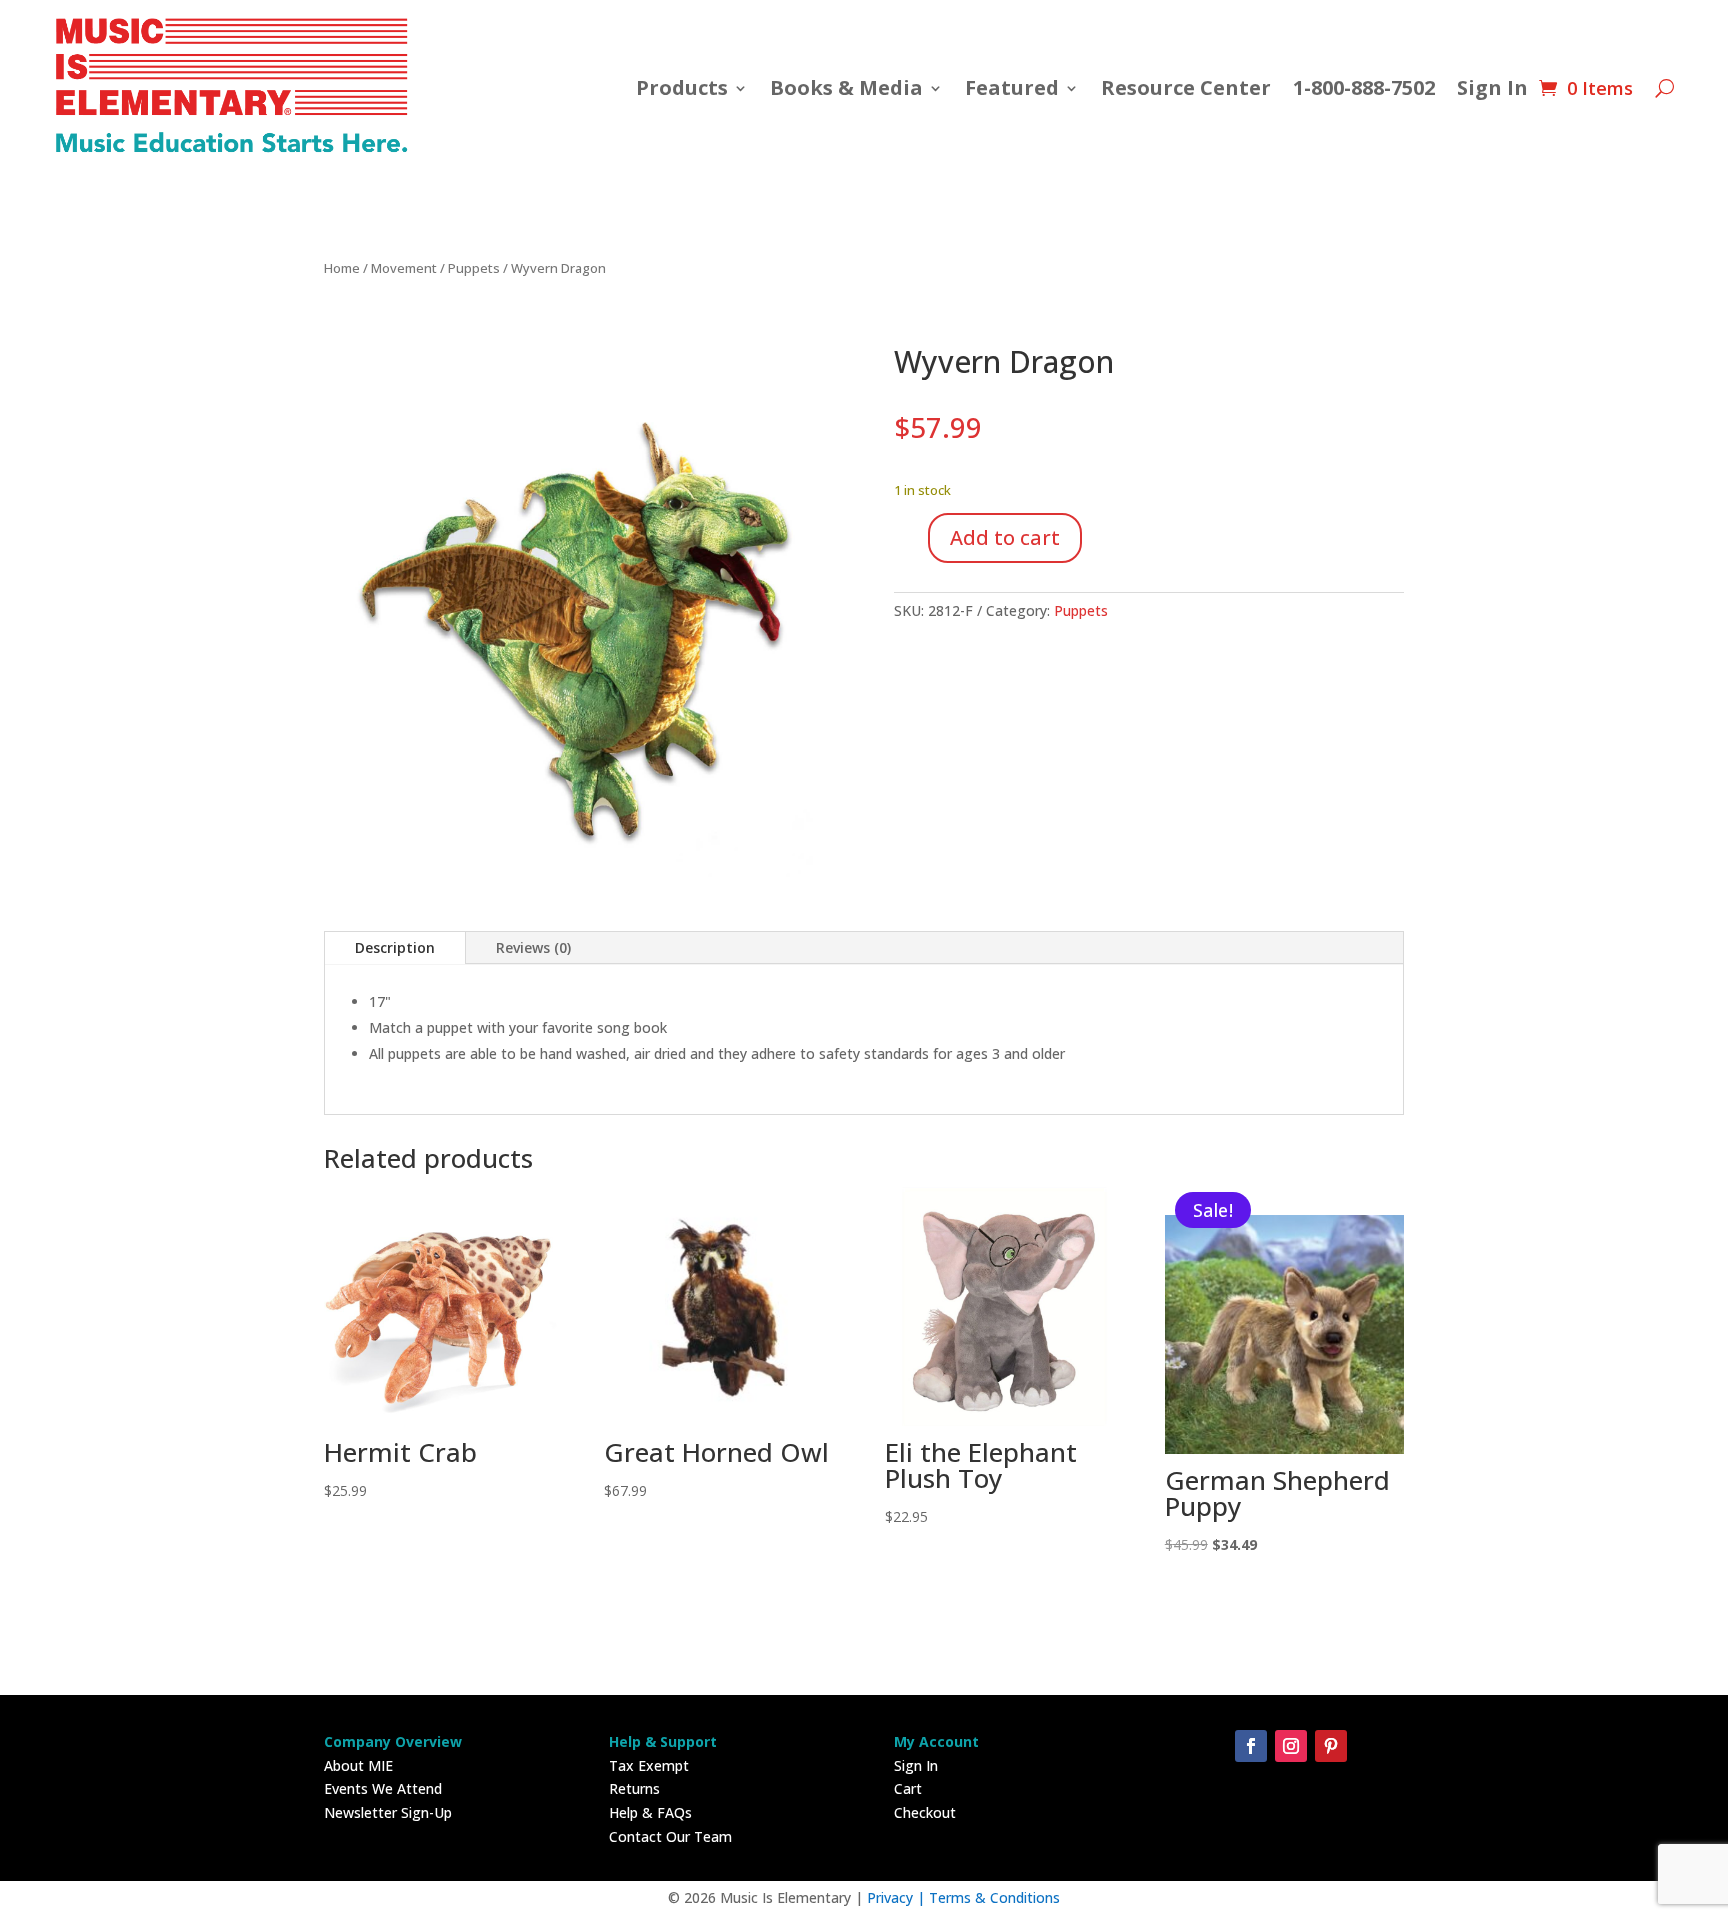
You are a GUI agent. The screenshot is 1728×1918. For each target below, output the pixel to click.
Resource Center (1186, 87)
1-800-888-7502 (1364, 87)
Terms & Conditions (994, 1897)
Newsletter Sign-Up (388, 1812)
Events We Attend (383, 1788)
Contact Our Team (670, 1836)
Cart (908, 1788)
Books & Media (846, 87)
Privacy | (898, 1897)
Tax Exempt (649, 1765)
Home (342, 268)
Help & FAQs (650, 1812)
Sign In (1492, 87)
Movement (404, 268)
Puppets (474, 268)
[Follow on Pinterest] (1331, 1746)
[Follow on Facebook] (1251, 1746)
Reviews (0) (533, 947)
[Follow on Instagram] (1291, 1746)
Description (395, 947)
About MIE (358, 1765)
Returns (634, 1788)
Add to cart (1005, 537)
